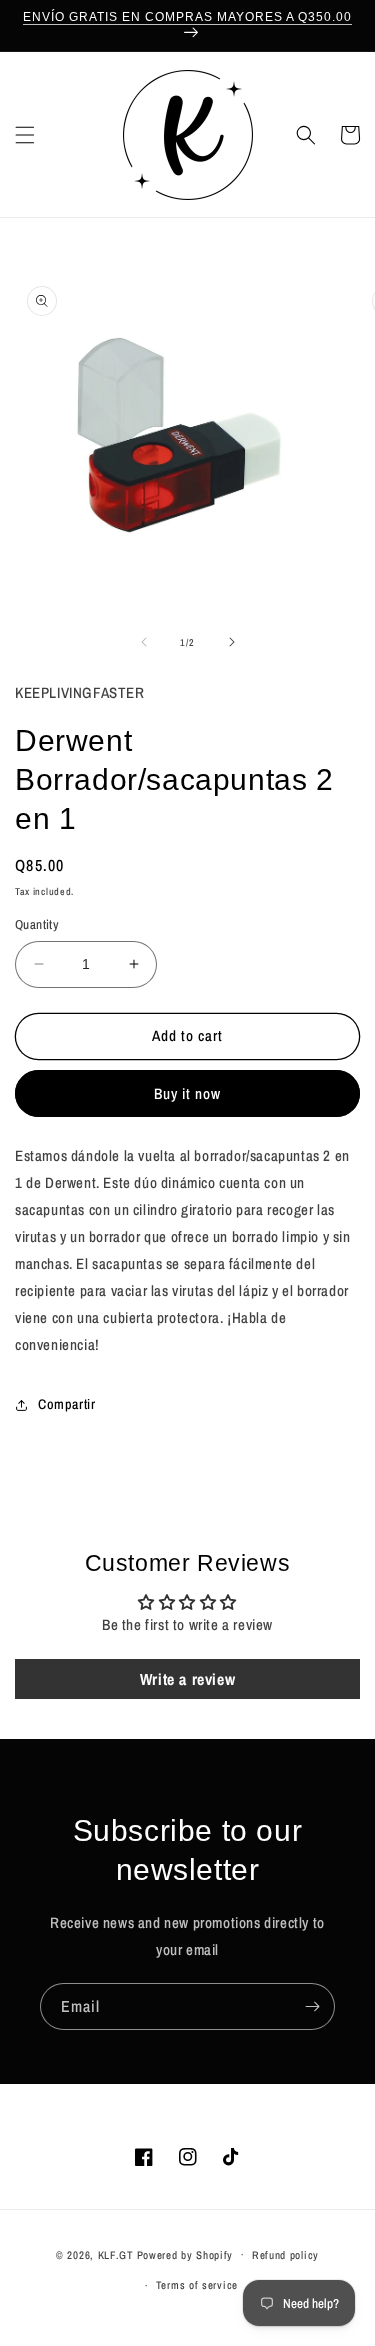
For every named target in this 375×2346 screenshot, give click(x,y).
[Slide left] (144, 642)
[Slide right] (232, 642)
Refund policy (285, 2255)
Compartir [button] (66, 1404)
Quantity (37, 924)
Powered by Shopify (185, 2254)
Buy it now (187, 1093)
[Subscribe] (312, 2006)
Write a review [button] (187, 1679)
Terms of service (197, 2285)
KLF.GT (116, 2254)
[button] (25, 135)
